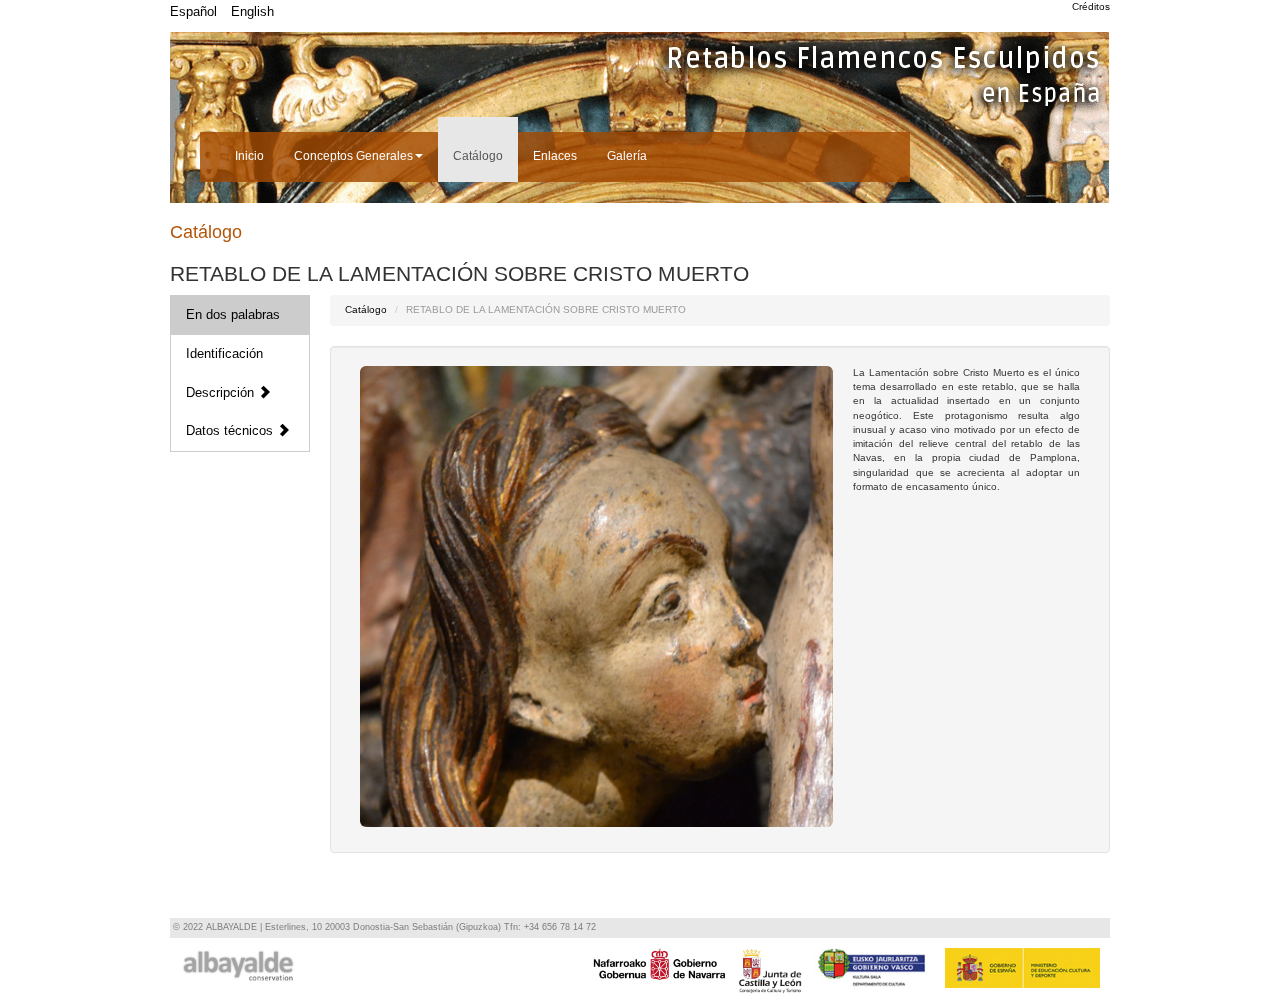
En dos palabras (233, 314)
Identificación (224, 353)
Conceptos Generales (353, 156)
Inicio (249, 156)
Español (193, 11)
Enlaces (555, 156)
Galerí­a (627, 156)
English (252, 11)
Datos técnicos (231, 430)
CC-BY (604, 809)
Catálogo (478, 156)
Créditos (1091, 6)
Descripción (222, 392)
